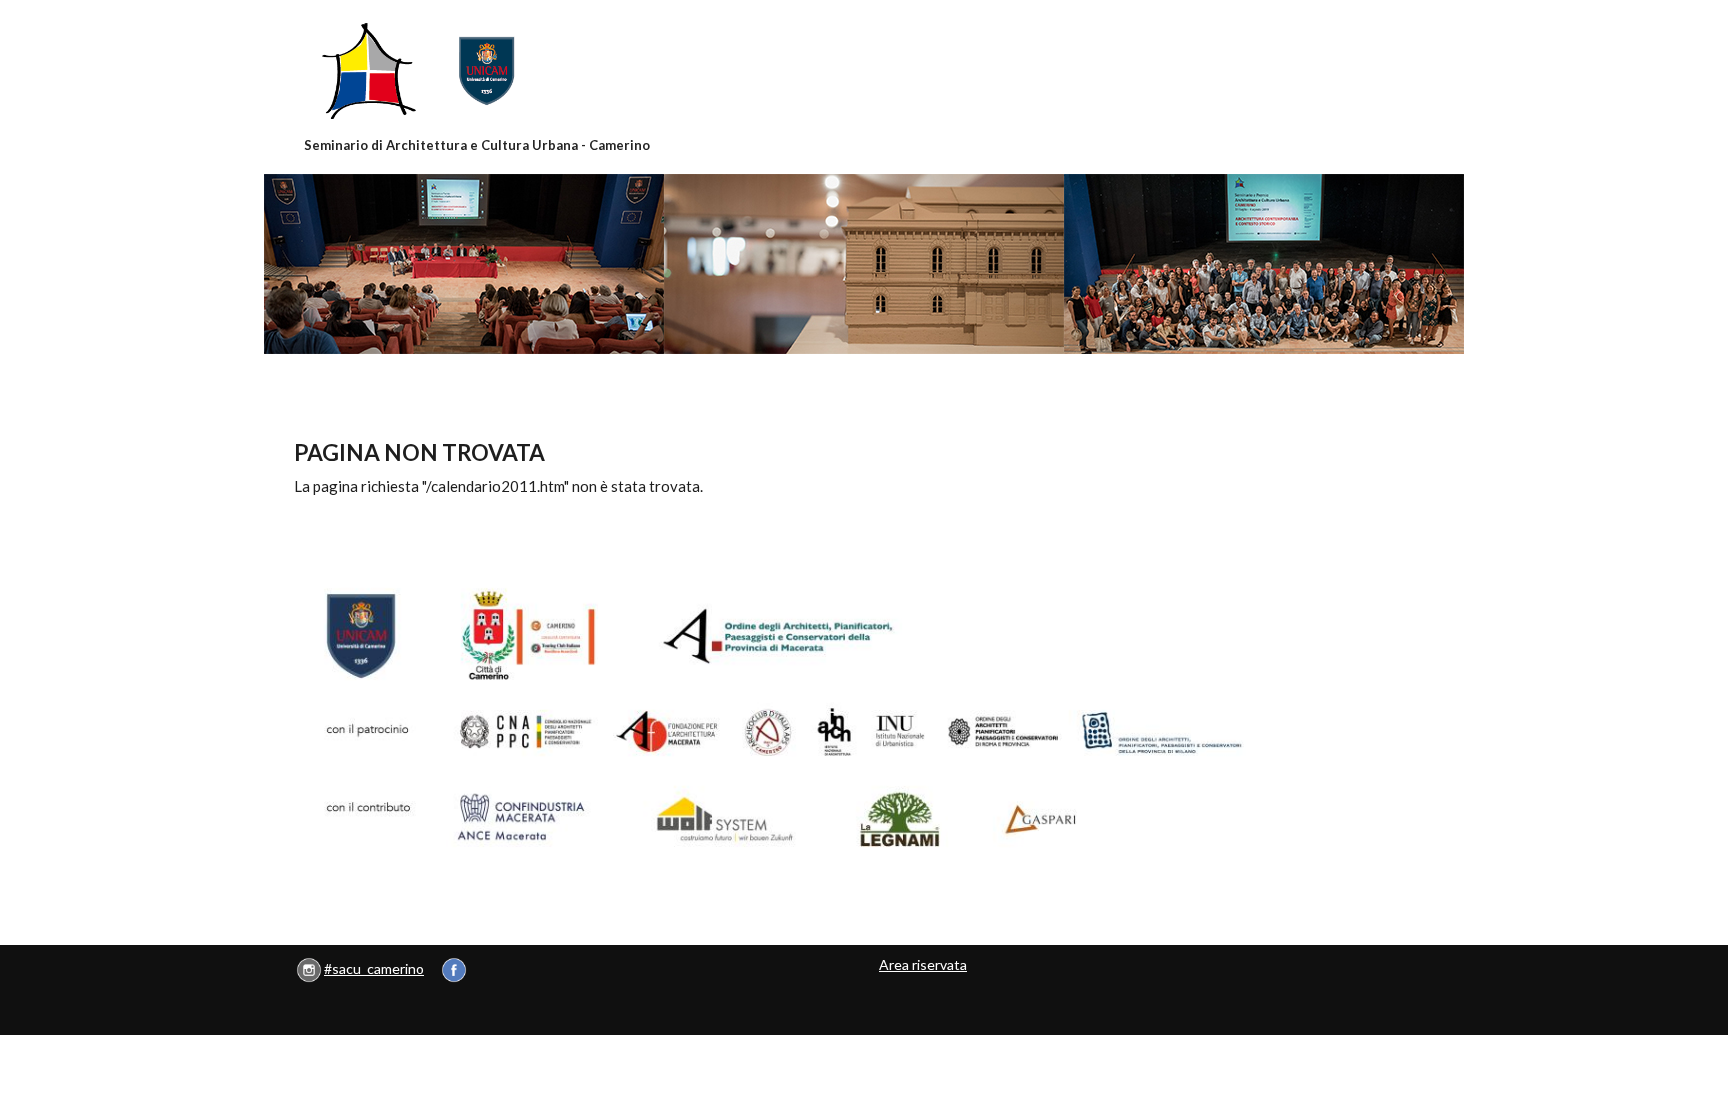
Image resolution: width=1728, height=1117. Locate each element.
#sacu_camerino (374, 968)
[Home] (478, 71)
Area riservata (923, 964)
